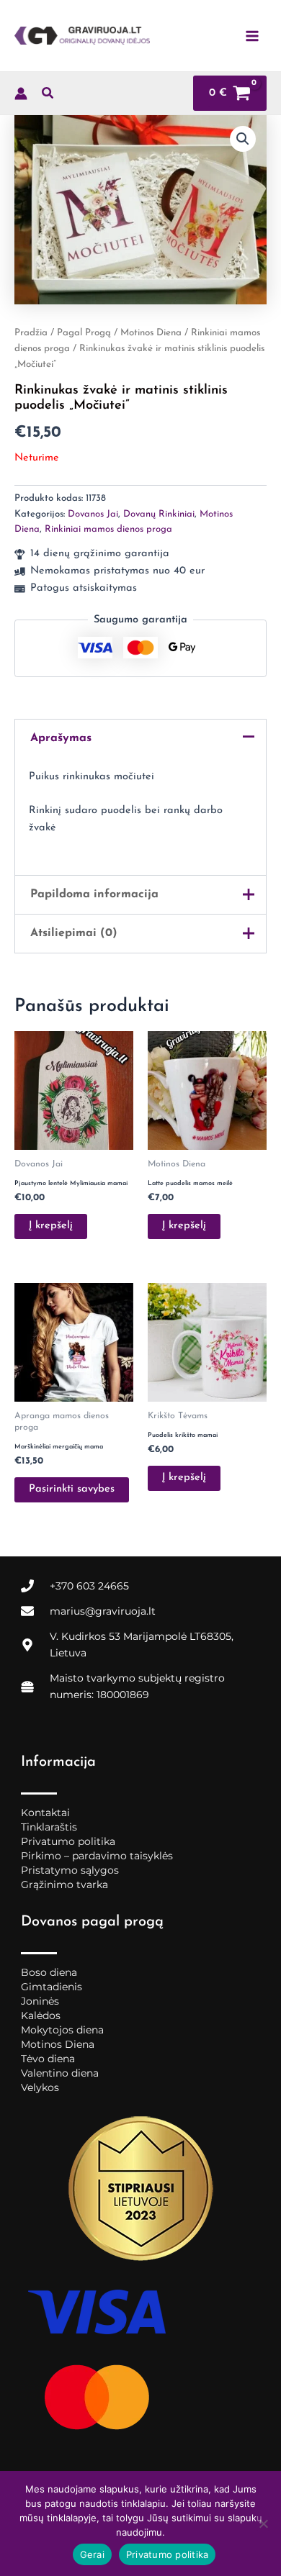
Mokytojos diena (62, 2030)
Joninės (40, 2001)
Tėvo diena (48, 2059)
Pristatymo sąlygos (70, 1870)
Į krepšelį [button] (51, 1226)
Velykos (40, 2087)
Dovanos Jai (93, 514)
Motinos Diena (151, 333)
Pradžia (31, 333)
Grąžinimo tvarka (64, 1885)
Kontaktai (45, 1813)
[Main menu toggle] (252, 35)
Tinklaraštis (49, 1827)
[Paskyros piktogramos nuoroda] (21, 94)
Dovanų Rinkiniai (159, 514)
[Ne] (263, 2523)
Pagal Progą (84, 333)
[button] (48, 96)
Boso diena (49, 1972)
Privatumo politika (68, 1841)
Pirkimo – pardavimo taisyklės (97, 1856)
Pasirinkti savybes (72, 1489)
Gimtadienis (52, 1987)
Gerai (92, 2554)
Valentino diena (60, 2073)
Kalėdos (41, 2015)
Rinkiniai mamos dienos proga (108, 529)
